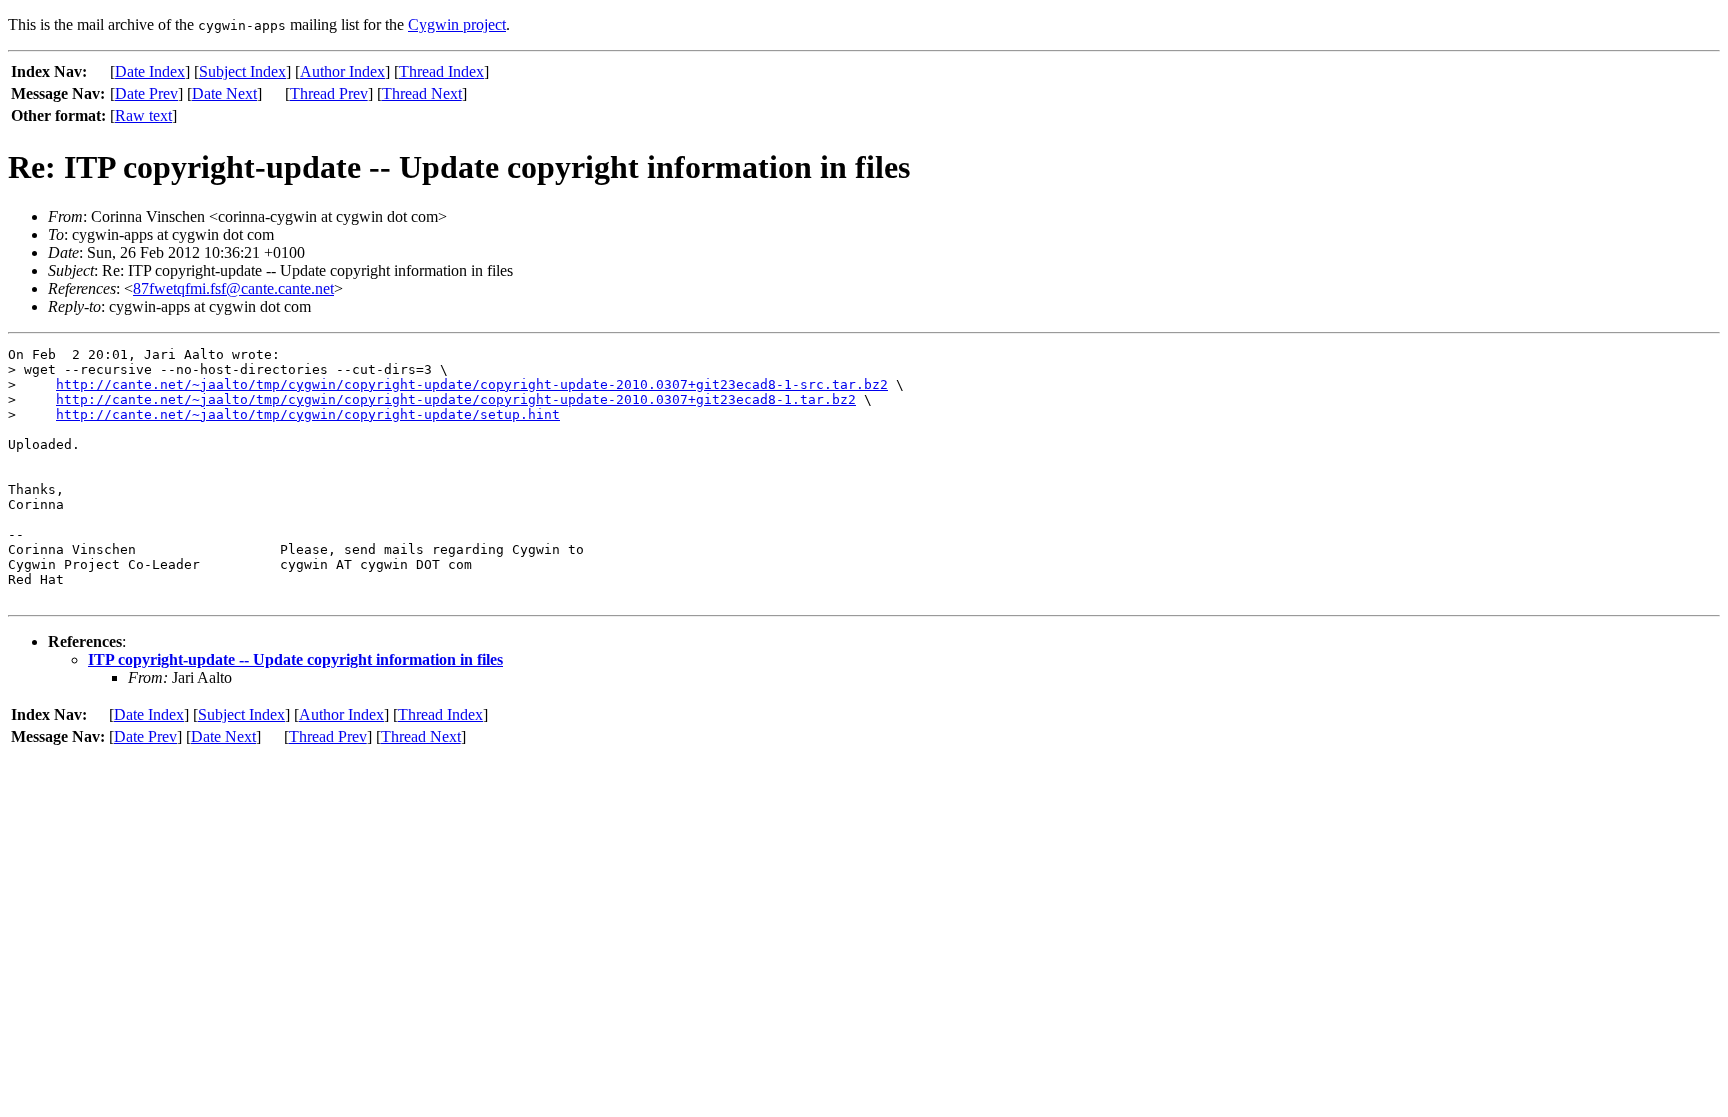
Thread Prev (329, 93)
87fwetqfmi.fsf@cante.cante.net (233, 288)
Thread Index (441, 71)
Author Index (342, 71)
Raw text (143, 115)
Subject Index (242, 71)
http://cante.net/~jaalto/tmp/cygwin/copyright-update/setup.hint (308, 414)
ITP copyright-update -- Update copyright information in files (295, 659)
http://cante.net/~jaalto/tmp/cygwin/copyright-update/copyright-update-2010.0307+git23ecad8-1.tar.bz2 (456, 399)
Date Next (224, 93)
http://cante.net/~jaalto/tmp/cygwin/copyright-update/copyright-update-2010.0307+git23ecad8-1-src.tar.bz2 (472, 384)
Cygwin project (457, 24)
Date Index (150, 71)
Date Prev (146, 93)
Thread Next (422, 93)
